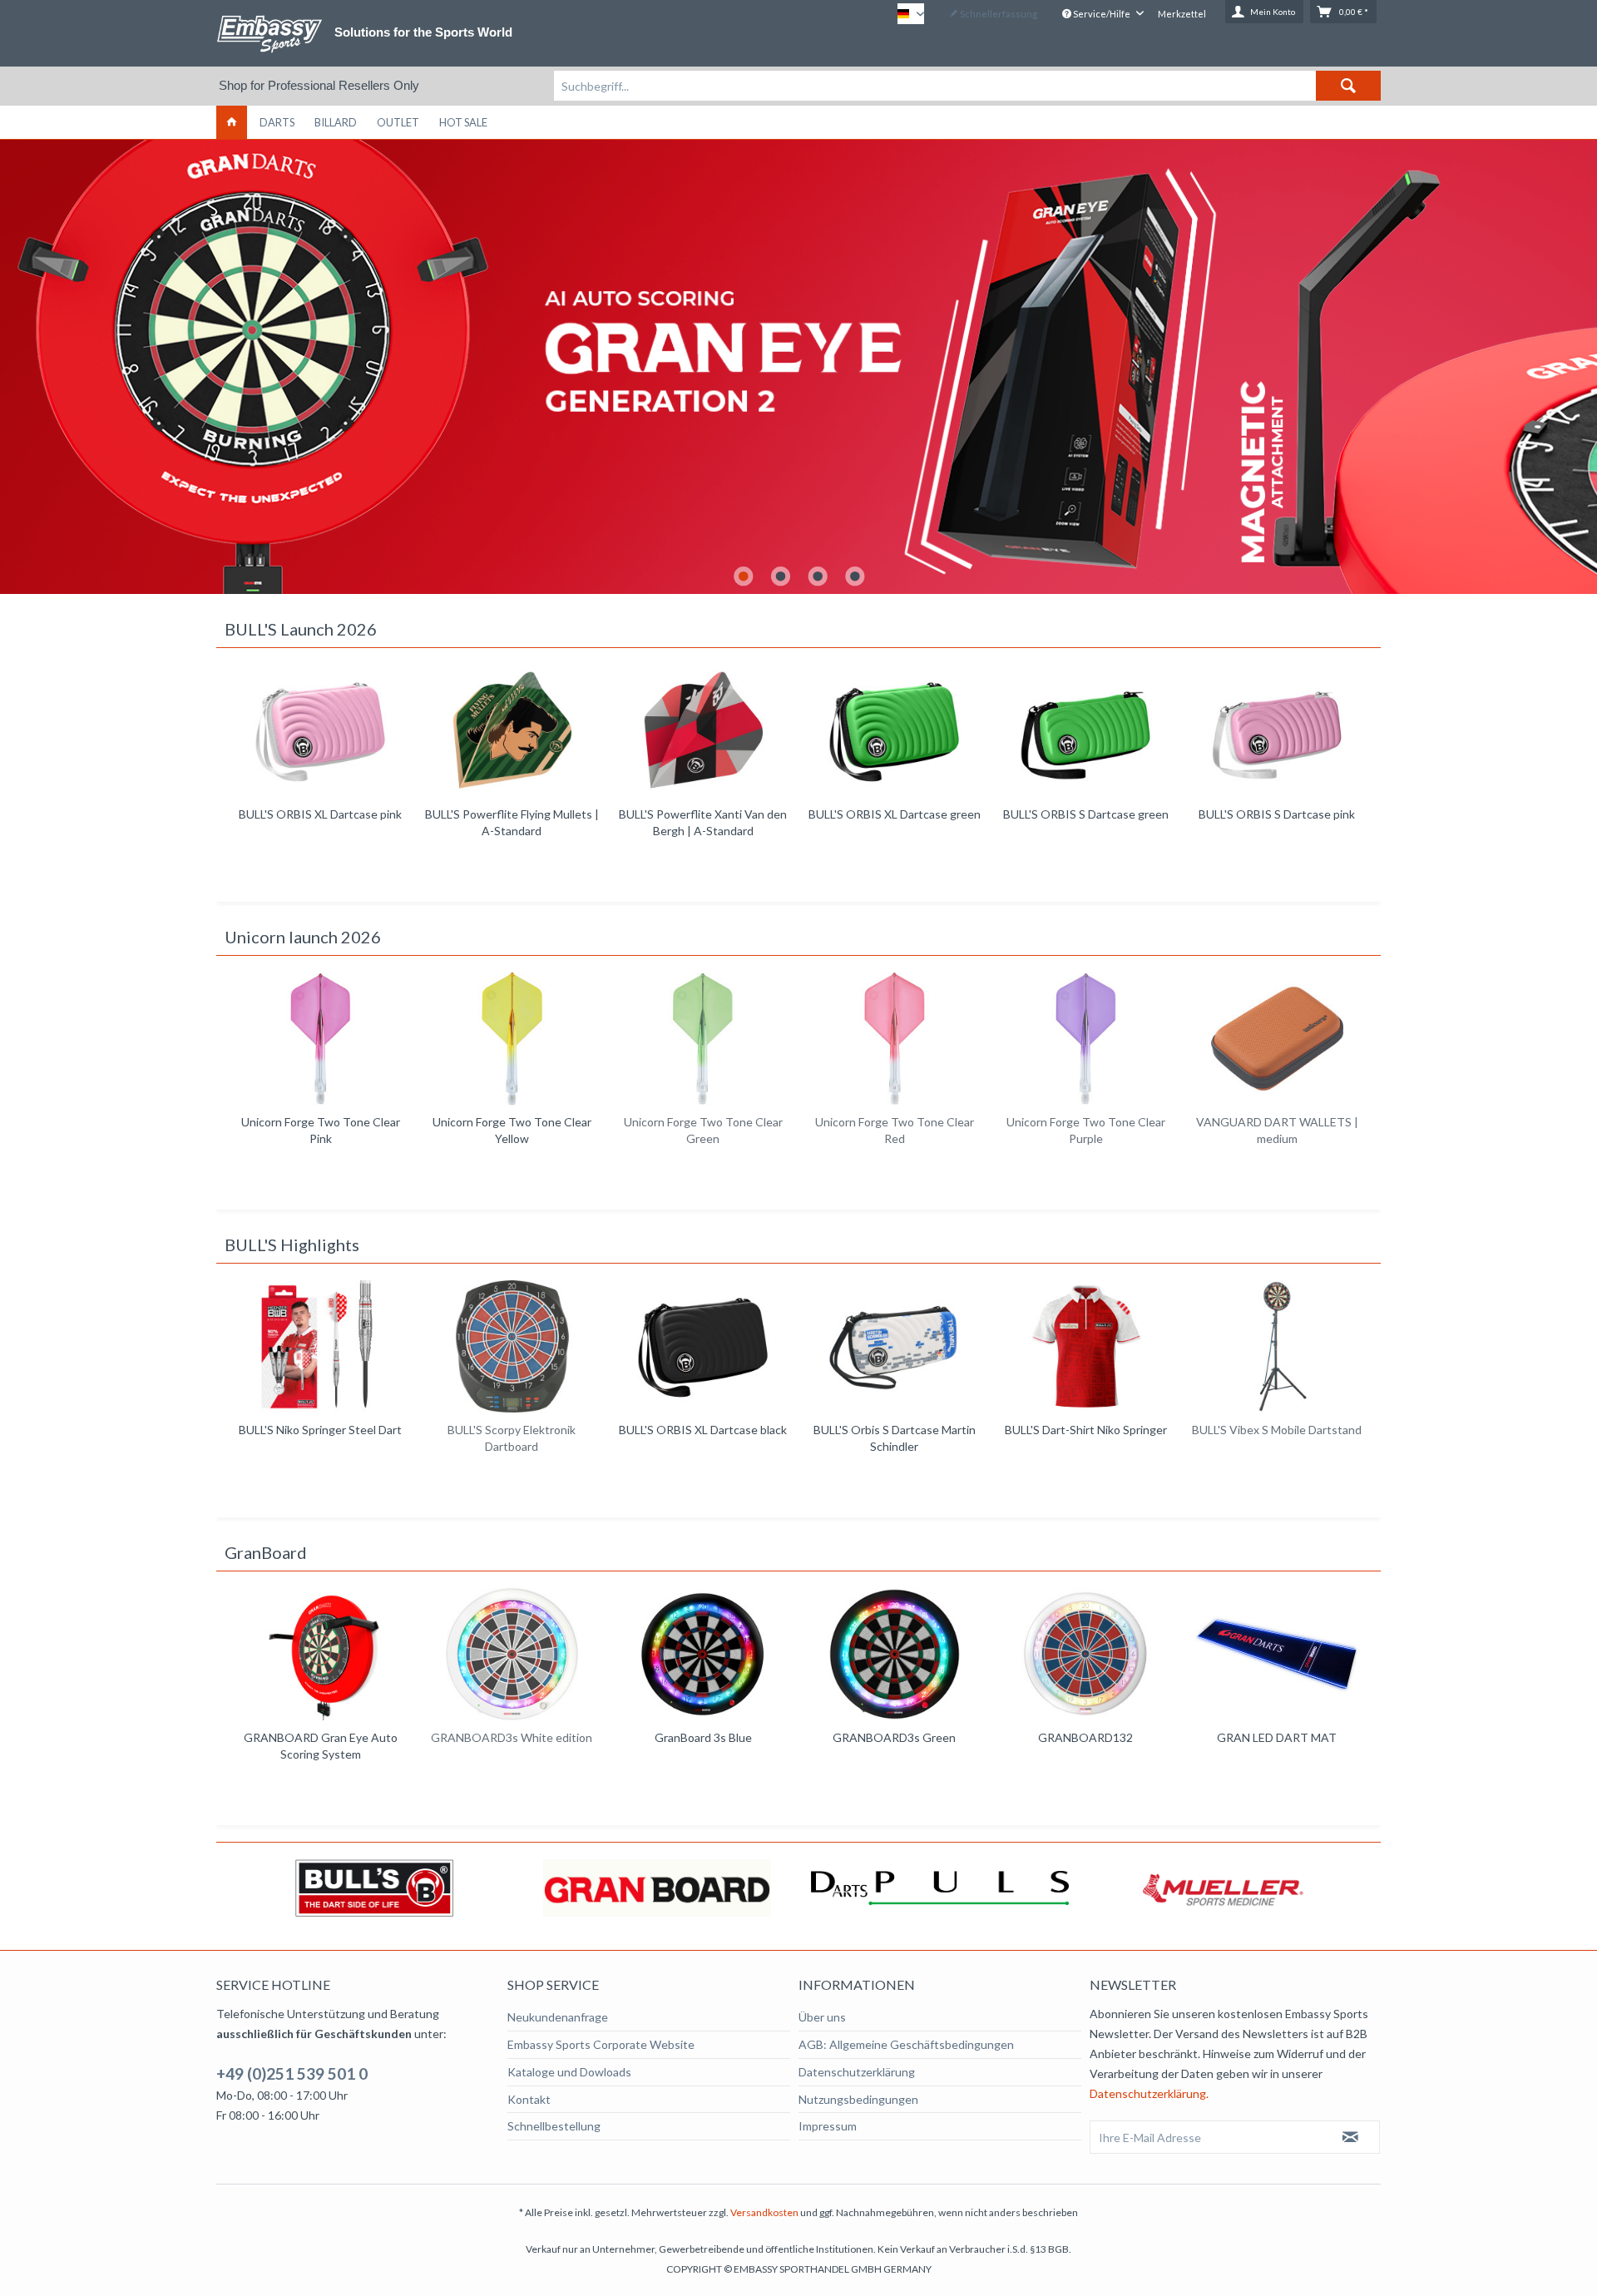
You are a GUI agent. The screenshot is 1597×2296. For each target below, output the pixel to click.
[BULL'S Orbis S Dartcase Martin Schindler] (703, 1346)
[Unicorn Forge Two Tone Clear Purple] (894, 1039)
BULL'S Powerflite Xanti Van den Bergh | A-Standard (512, 822)
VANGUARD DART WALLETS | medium (1086, 1130)
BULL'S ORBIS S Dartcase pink (1085, 814)
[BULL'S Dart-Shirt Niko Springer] (894, 1346)
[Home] (232, 122)
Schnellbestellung (554, 2126)
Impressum (828, 2126)
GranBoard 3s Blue (703, 1737)
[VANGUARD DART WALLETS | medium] (1085, 1039)
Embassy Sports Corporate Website (601, 2044)
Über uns (822, 2017)
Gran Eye (798, 367)
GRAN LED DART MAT (1277, 1737)
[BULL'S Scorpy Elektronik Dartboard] (320, 1346)
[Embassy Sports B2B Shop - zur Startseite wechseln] (269, 34)
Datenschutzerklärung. (1149, 2093)
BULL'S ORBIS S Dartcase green (895, 814)
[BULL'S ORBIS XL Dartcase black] (512, 1346)
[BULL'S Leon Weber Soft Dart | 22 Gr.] (1277, 731)
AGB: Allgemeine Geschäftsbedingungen (906, 2044)
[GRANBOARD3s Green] (894, 1654)
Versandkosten (764, 2212)
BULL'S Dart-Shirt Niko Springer (895, 1430)
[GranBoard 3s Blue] (703, 1654)
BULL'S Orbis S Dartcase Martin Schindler (703, 1438)
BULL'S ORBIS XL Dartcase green (703, 814)
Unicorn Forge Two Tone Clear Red (703, 1130)
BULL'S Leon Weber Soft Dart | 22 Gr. (1277, 822)
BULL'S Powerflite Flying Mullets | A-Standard (321, 822)
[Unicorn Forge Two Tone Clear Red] (703, 1039)
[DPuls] (659, 1888)
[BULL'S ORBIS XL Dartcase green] (703, 731)
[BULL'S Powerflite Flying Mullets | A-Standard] (320, 731)
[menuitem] (967, 86)
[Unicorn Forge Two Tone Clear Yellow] (320, 1039)
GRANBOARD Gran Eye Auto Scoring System (321, 1746)
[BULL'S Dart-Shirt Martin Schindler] (1277, 1346)
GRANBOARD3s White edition (512, 1737)
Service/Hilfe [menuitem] (1102, 14)
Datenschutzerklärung (857, 2072)
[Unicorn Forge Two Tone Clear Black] (1277, 1039)
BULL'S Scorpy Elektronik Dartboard (320, 1438)
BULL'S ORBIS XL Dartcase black (512, 1430)
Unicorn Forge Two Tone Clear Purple (895, 1130)
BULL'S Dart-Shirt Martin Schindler (1277, 1438)
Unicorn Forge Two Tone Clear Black (1277, 1130)
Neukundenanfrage (558, 2017)
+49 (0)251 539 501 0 (292, 2073)
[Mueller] (942, 1888)
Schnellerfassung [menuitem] (998, 14)
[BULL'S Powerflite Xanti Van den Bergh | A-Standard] (512, 731)
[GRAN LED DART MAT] (1277, 1654)
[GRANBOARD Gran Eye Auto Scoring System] (320, 1654)
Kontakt (529, 2099)
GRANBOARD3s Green (894, 1737)
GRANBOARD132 (1085, 1737)
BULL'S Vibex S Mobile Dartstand (1085, 1430)
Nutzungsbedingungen (858, 2099)
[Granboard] (376, 1888)
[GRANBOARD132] (1085, 1654)
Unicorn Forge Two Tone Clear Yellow (321, 1130)
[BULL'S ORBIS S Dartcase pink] (1085, 731)
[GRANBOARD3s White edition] (512, 1654)
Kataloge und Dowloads (569, 2072)
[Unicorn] (1224, 1888)
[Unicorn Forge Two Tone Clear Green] (512, 1039)
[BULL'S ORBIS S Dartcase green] (894, 731)
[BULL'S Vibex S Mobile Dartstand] (1085, 1346)
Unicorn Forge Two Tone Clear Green (512, 1130)
